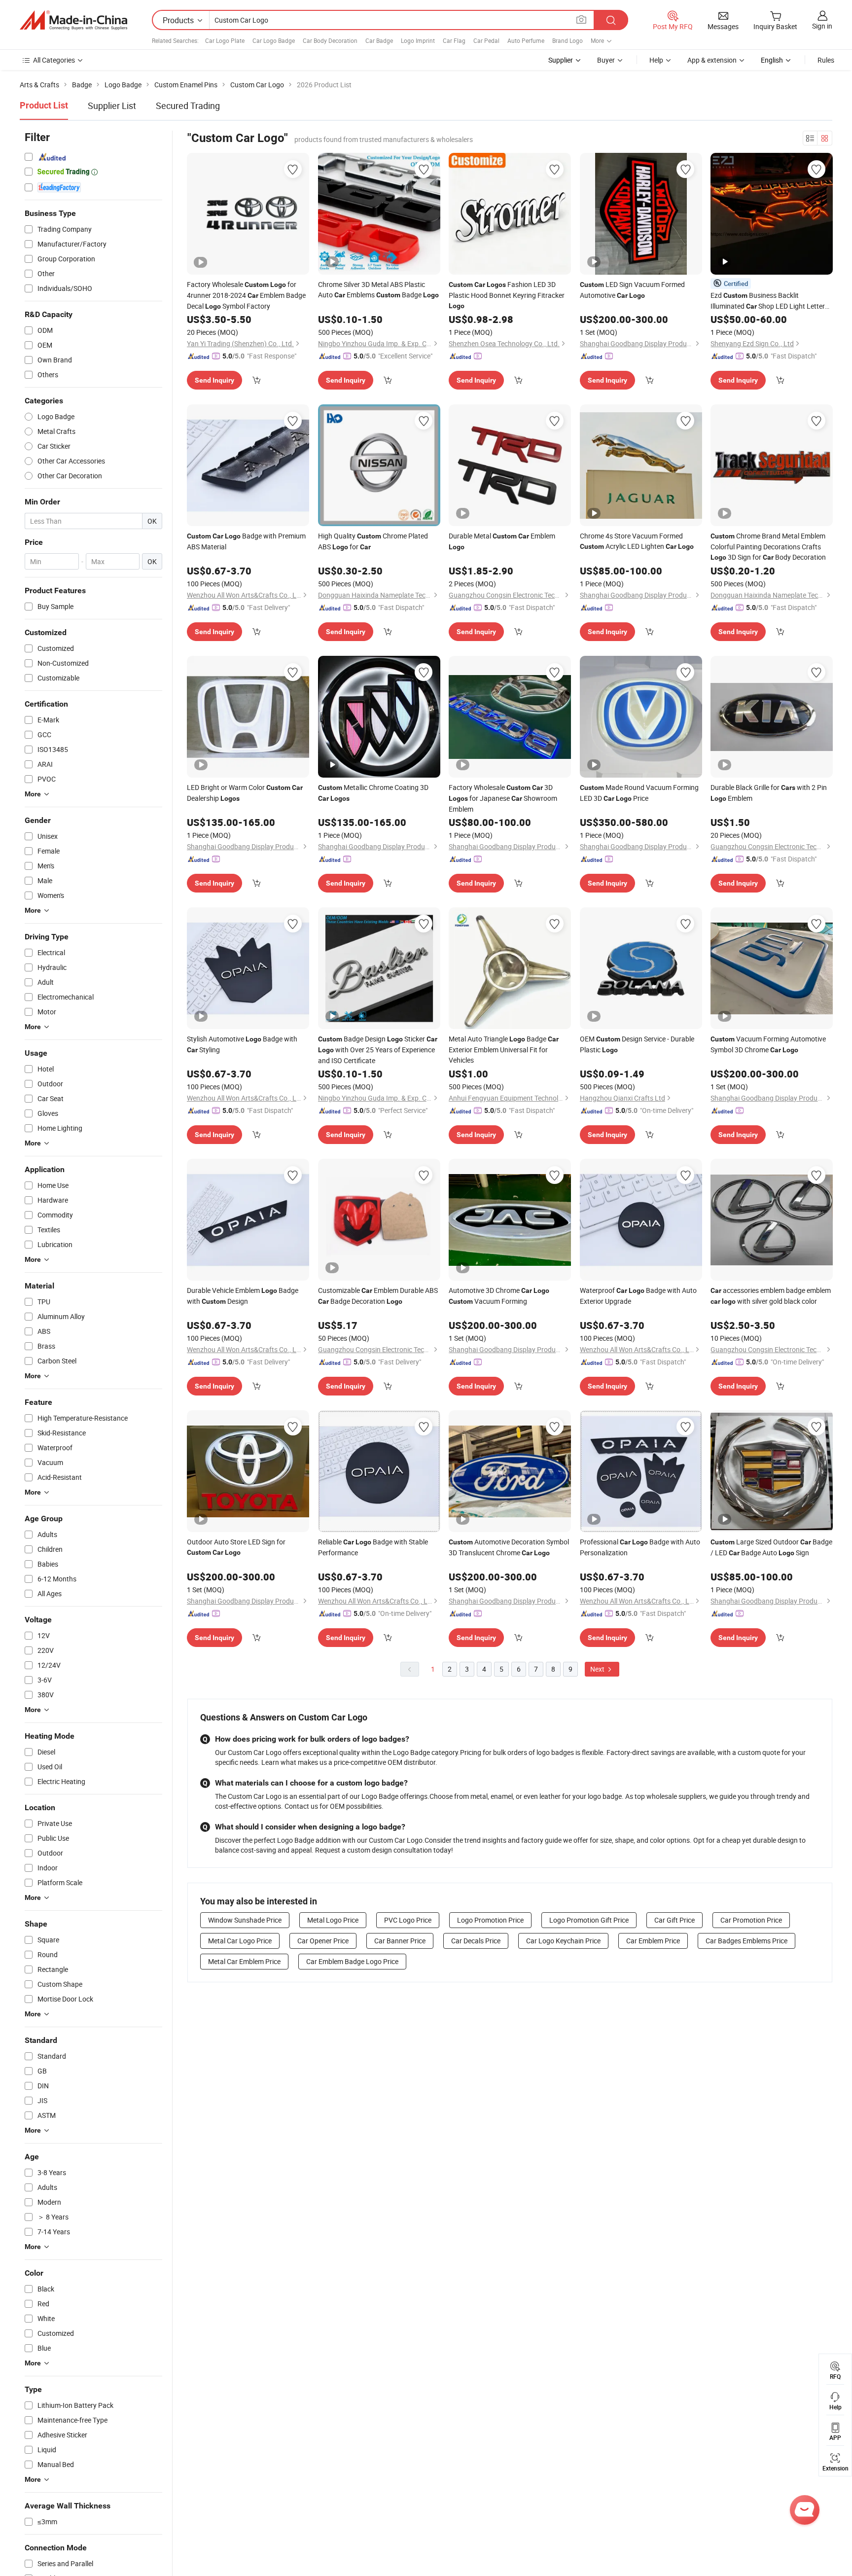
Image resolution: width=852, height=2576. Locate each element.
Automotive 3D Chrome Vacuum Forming (499, 1296)
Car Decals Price (476, 1941)
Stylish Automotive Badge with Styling (242, 1044)
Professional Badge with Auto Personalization (640, 1547)
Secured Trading (188, 106)
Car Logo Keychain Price (563, 1941)
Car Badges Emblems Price (746, 1941)
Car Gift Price (674, 1920)
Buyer (606, 60)
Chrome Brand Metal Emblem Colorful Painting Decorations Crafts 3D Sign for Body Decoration (768, 546)
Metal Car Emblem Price (244, 1961)
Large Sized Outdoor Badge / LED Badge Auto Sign (771, 1547)
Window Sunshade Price (245, 1920)
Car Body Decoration (330, 40)
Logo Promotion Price (490, 1920)
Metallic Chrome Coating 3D (373, 792)
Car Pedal (486, 40)
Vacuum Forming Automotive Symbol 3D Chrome (768, 1044)
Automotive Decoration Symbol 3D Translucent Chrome (509, 1547)
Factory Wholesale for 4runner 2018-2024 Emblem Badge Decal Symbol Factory (246, 295)
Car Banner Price (400, 1941)
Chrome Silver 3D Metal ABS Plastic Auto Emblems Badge (378, 289)
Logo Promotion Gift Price (589, 1920)
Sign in (822, 26)
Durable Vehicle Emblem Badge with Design (243, 1296)
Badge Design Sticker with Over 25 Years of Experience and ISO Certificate (378, 1050)
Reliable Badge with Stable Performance (373, 1547)
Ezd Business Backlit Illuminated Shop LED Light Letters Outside (769, 301)
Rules (826, 60)
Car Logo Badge (274, 40)
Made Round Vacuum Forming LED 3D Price (639, 793)
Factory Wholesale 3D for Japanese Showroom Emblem (503, 798)
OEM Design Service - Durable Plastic (637, 1044)
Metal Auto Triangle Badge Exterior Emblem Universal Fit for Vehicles (504, 1049)
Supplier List (112, 106)
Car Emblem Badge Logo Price (352, 1961)
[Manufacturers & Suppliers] (73, 20)
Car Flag (454, 40)
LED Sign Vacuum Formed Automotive (632, 290)
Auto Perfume (526, 40)
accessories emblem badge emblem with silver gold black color (771, 1296)
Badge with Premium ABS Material (246, 541)
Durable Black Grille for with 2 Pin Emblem (769, 793)
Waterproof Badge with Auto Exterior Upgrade (638, 1296)
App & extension (712, 60)
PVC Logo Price (408, 1920)
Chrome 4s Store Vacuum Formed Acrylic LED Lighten (637, 541)
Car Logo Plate (225, 40)
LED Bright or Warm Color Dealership (245, 793)
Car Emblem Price (653, 1941)
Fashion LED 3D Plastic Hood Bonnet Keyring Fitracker (507, 295)
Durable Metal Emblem (502, 541)
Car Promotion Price (751, 1920)
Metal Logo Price (333, 1920)
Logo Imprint (418, 40)
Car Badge (379, 40)
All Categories (54, 60)
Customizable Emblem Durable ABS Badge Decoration (378, 1296)
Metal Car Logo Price (240, 1941)
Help (656, 60)
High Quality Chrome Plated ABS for (373, 541)
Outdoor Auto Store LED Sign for (236, 1547)
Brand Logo (568, 40)
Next (598, 1669)
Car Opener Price (323, 1941)
